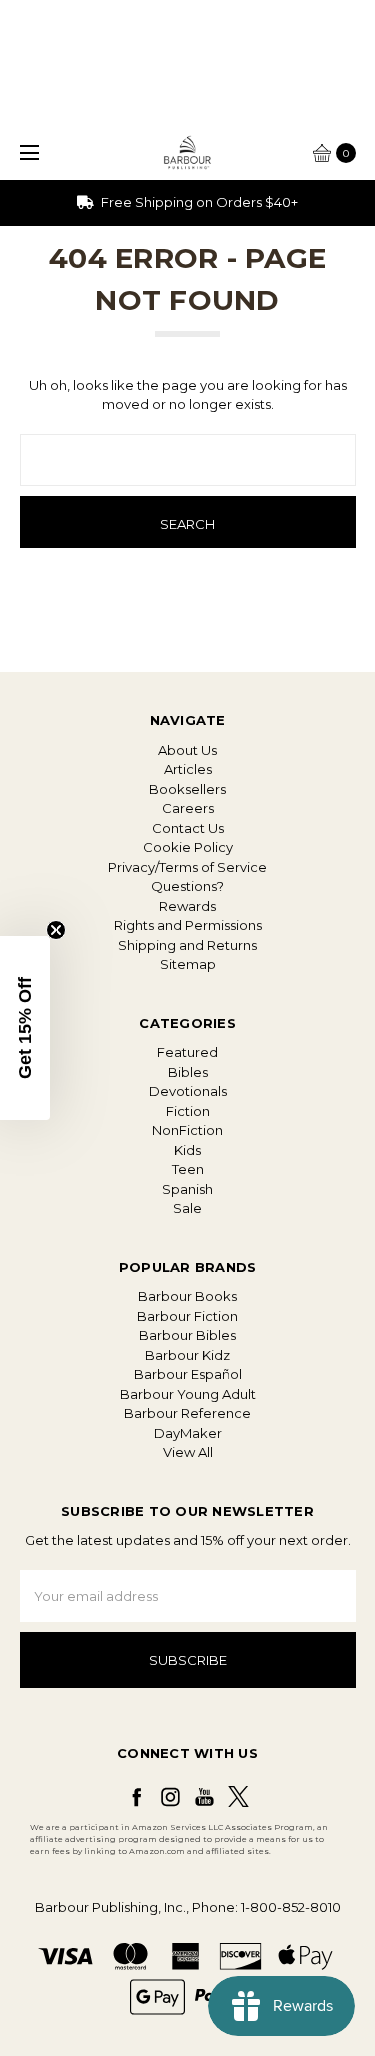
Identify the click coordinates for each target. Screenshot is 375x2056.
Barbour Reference (187, 1413)
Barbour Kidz (187, 1355)
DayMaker (188, 1433)
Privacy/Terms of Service (187, 867)
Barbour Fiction (187, 1316)
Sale (187, 1208)
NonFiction (187, 1130)
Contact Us (188, 828)
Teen (188, 1169)
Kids (187, 1150)
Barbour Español (188, 1374)
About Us (187, 750)
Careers (188, 808)
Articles (188, 769)
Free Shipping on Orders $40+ (198, 202)
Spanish (187, 1189)
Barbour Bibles (187, 1335)
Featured (187, 1052)
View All (188, 1452)
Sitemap (188, 964)
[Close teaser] (56, 930)
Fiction (188, 1111)
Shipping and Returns (187, 945)
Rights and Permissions (188, 925)
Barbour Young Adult (188, 1394)
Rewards (187, 906)
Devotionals (188, 1091)
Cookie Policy (188, 847)
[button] (25, 1028)
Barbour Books (187, 1296)
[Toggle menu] (27, 152)
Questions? (187, 886)
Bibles (188, 1072)
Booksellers (187, 789)
